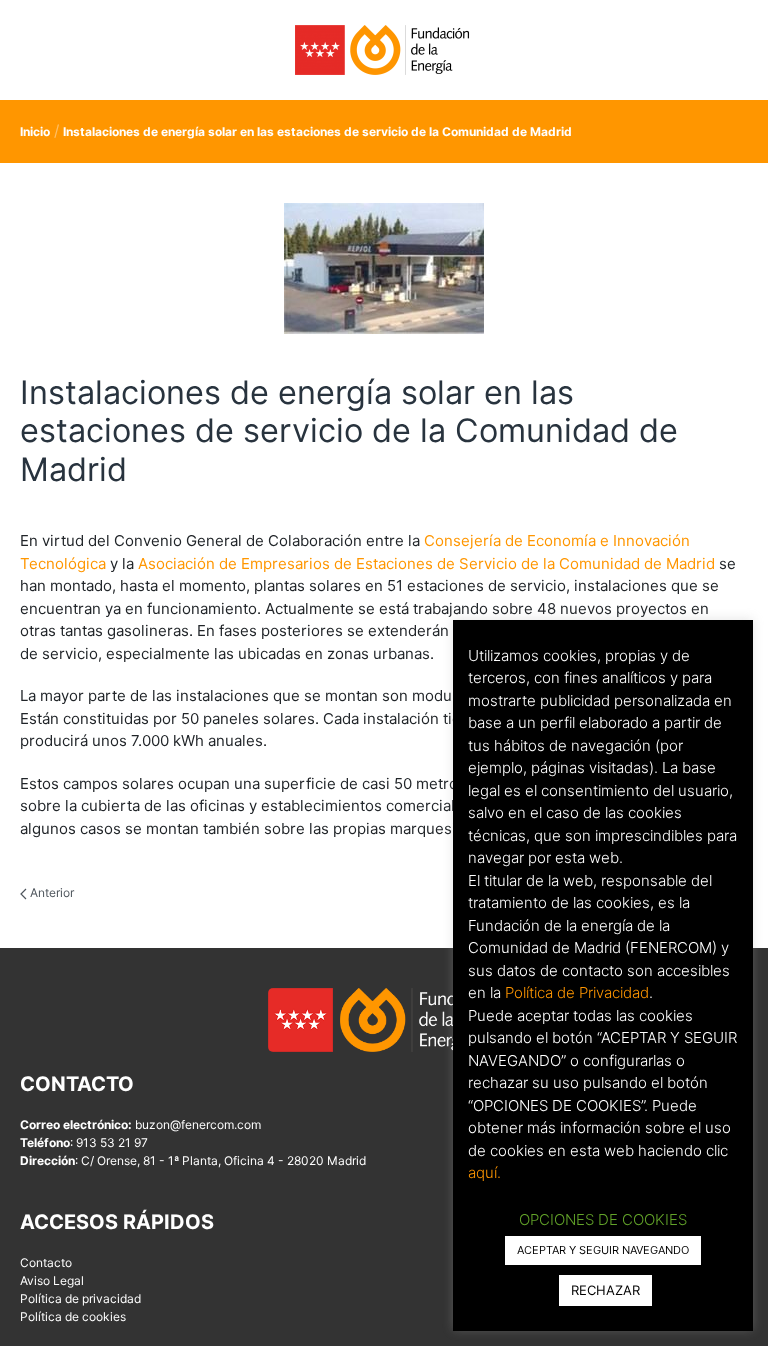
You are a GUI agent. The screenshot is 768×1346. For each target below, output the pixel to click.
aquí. (484, 1172)
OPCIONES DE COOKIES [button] (603, 1219)
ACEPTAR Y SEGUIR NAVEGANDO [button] (603, 1250)
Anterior (50, 892)
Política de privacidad (80, 1298)
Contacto (46, 1262)
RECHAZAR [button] (605, 1290)
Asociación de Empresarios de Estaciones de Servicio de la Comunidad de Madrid (426, 563)
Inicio (35, 131)
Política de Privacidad (577, 992)
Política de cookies (73, 1316)
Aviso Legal (52, 1280)
